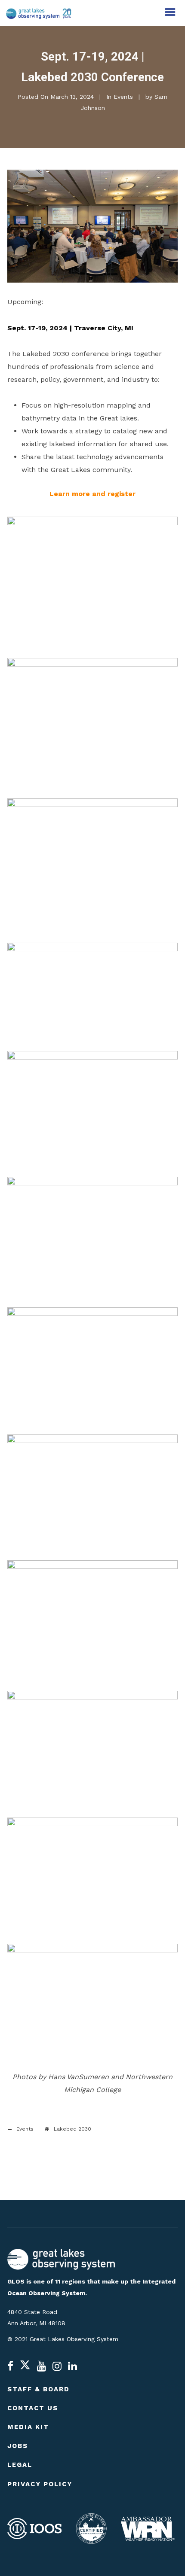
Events (123, 97)
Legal (20, 2465)
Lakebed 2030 (72, 2129)
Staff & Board (39, 2389)
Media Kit (28, 2427)
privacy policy (40, 2484)
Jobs (18, 2446)
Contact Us (33, 2408)
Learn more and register (92, 494)
